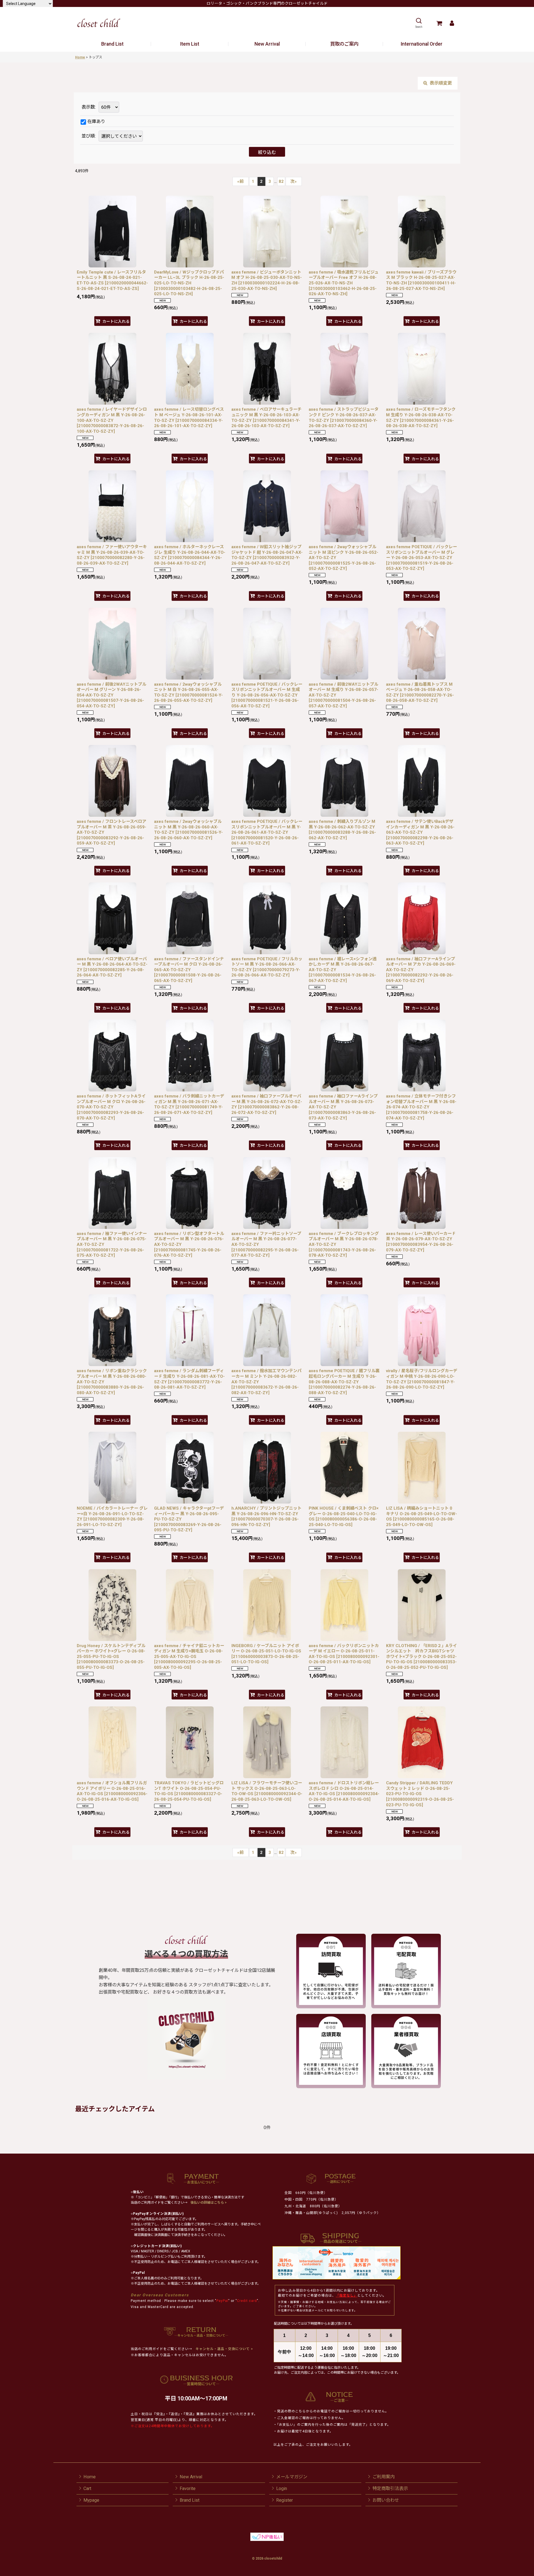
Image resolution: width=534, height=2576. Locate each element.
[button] (419, 23)
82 (281, 181)
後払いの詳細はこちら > (209, 2203)
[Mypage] (452, 23)
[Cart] (439, 23)
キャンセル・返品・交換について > (224, 2349)
